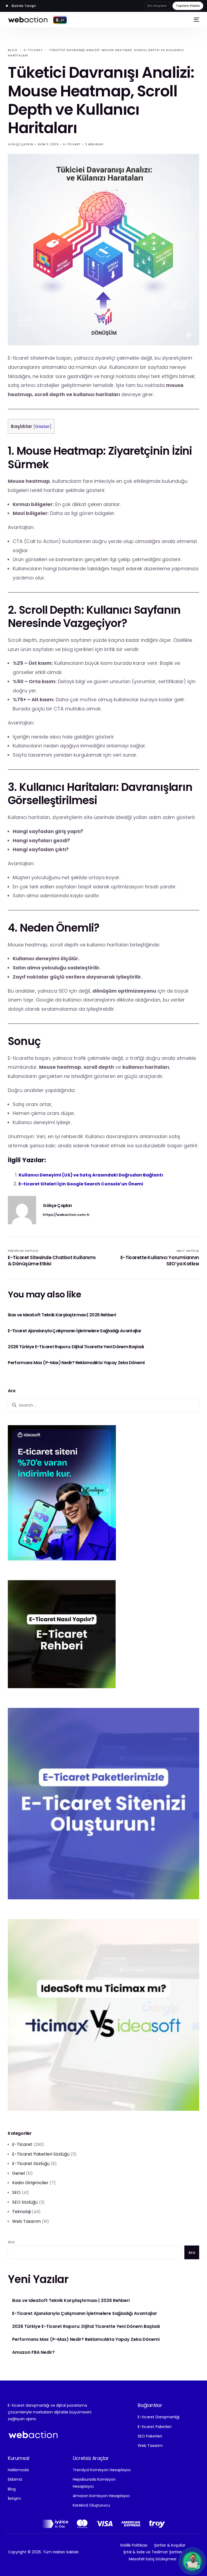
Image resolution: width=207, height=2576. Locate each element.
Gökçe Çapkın (20, 144)
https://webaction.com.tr (66, 1215)
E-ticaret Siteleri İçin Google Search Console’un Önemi (81, 1184)
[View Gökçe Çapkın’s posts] (22, 1210)
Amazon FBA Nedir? (33, 2352)
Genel (18, 2173)
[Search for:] (103, 1405)
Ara (11, 2242)
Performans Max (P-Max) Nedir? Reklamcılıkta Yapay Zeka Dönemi (86, 2339)
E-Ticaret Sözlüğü (31, 2164)
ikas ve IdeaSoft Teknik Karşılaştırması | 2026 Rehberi (71, 2301)
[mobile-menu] (196, 19)
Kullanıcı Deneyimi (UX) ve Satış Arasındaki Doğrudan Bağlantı (91, 1175)
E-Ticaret (72, 144)
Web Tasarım (26, 2221)
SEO (16, 2192)
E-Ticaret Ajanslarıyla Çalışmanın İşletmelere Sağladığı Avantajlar (85, 2314)
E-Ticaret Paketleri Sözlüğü (41, 2154)
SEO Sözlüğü (25, 2202)
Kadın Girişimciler (30, 2183)
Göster (42, 426)
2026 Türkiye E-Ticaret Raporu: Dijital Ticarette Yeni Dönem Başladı (86, 2327)
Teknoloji (21, 2212)
